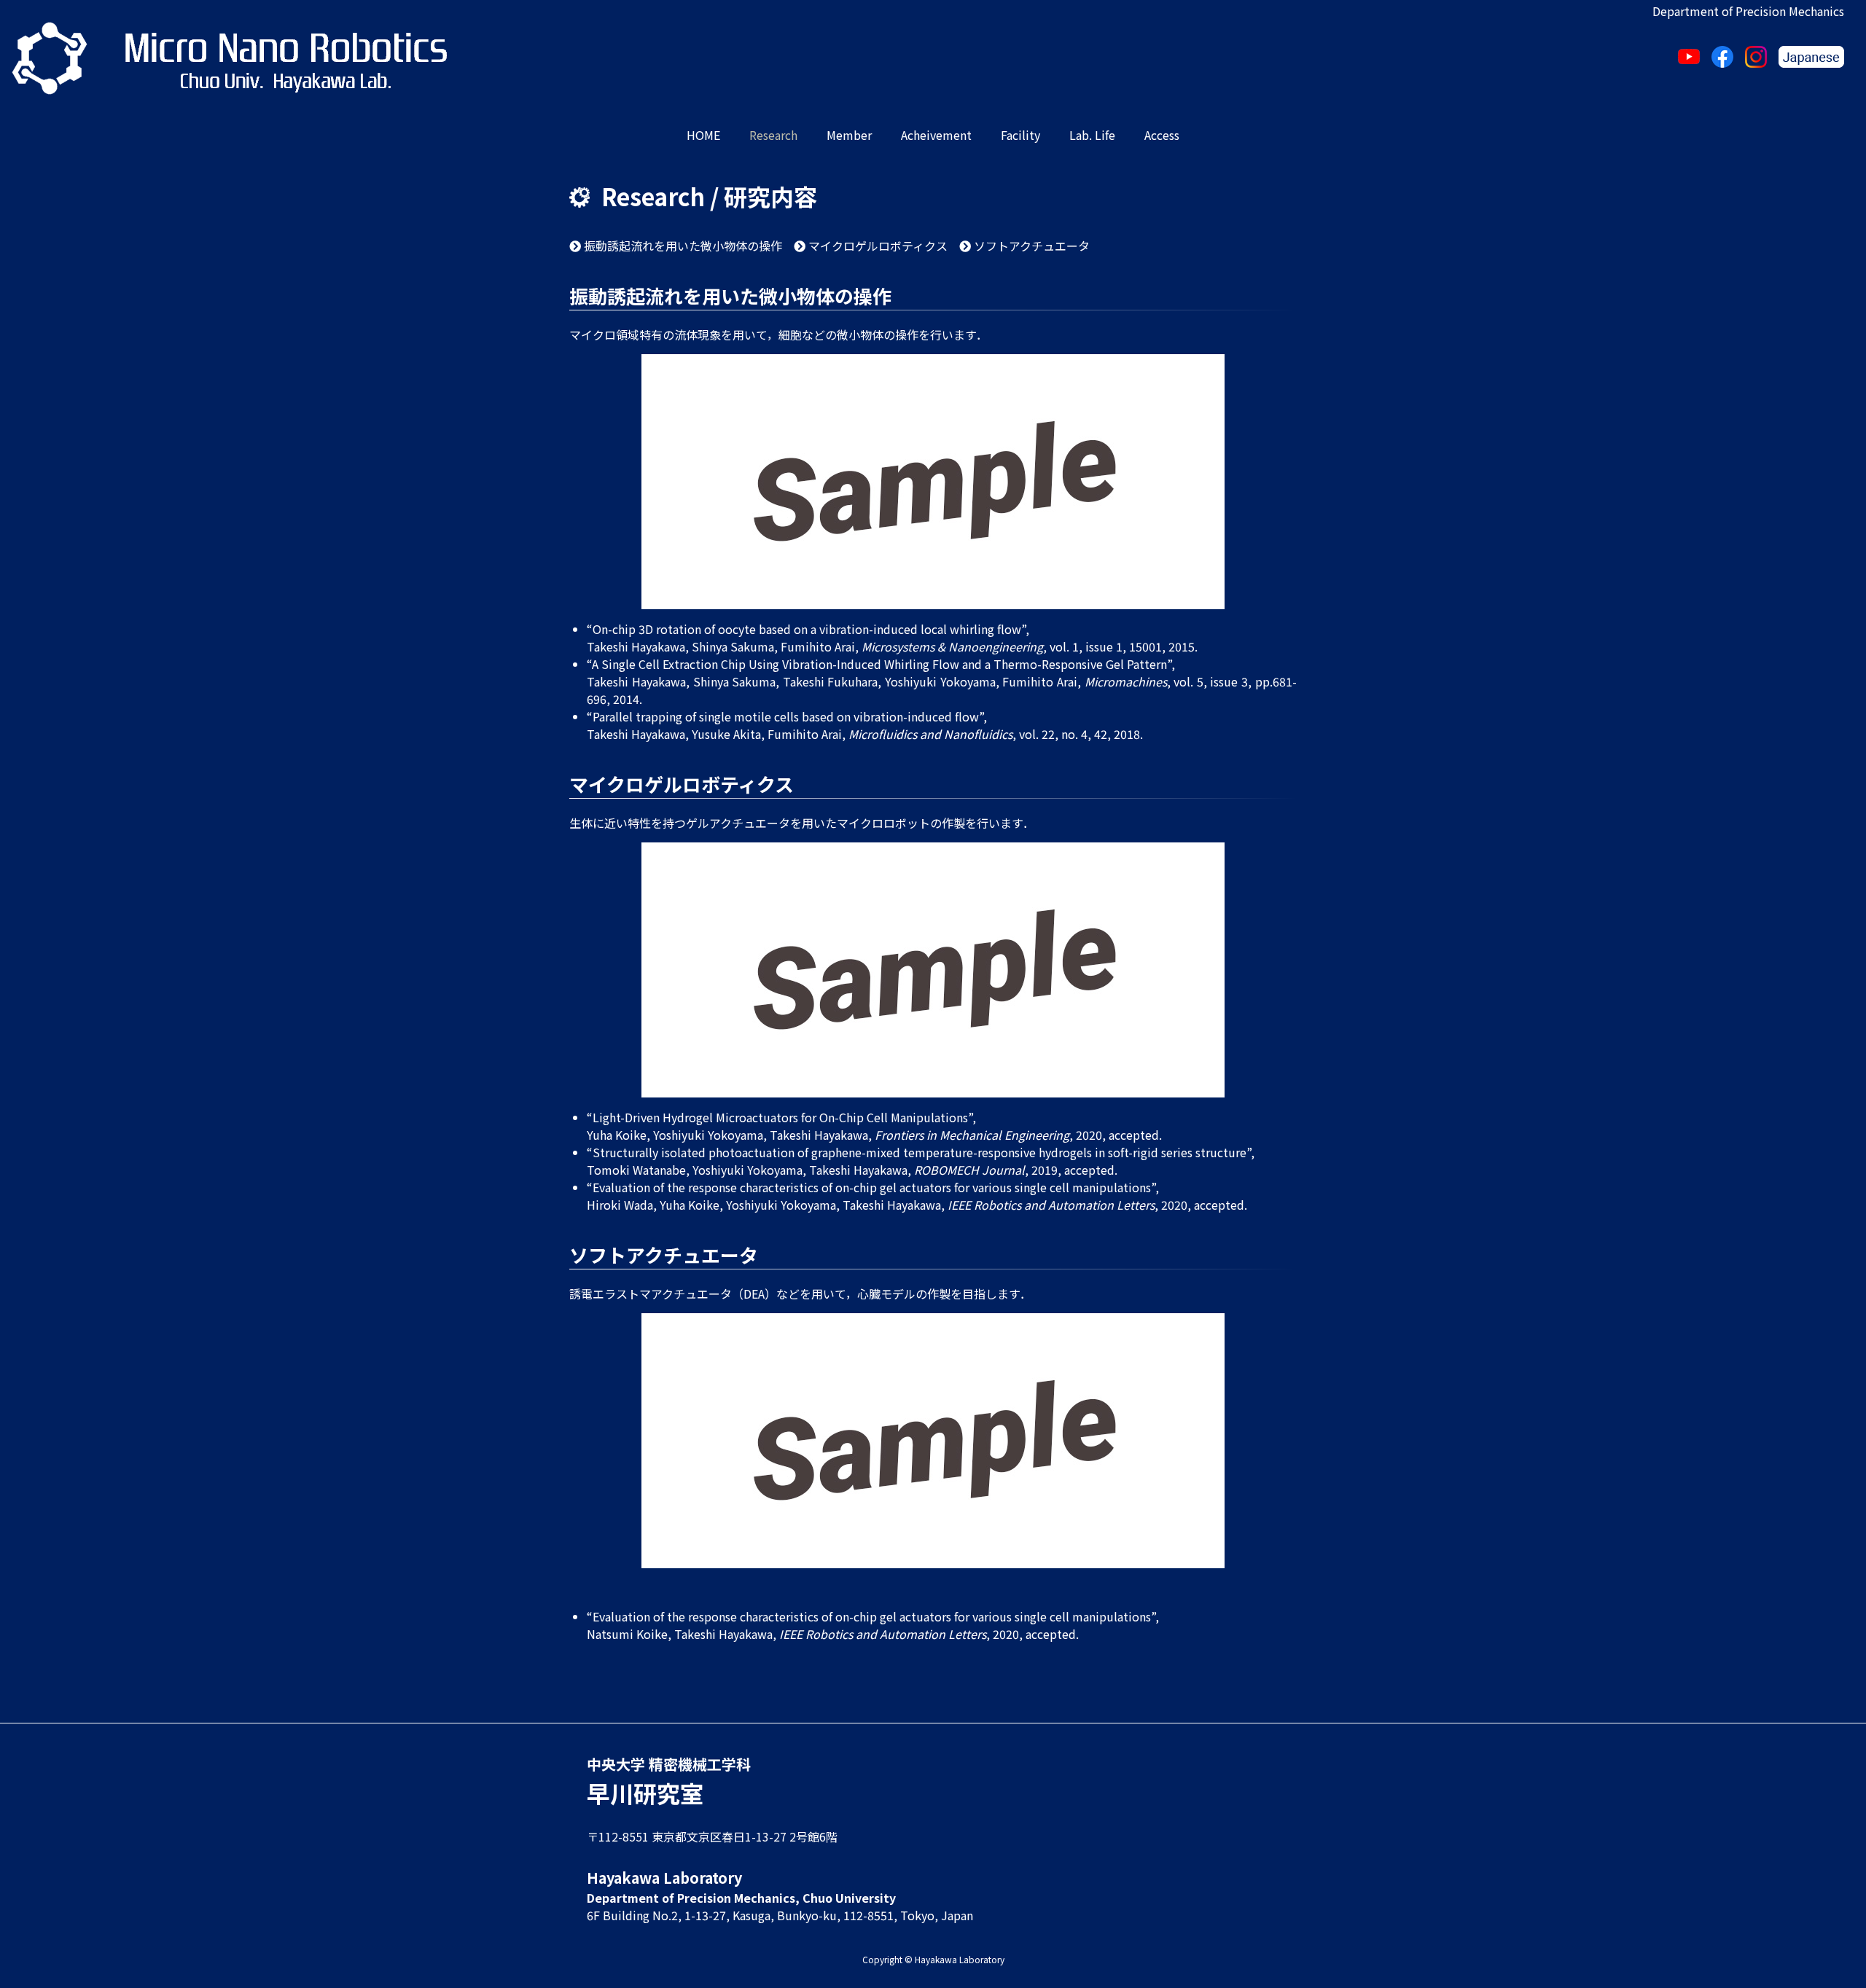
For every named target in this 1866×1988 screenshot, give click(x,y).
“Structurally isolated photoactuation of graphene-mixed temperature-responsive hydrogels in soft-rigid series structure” (919, 1152)
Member (849, 135)
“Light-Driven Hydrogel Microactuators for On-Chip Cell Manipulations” (780, 1117)
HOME (703, 135)
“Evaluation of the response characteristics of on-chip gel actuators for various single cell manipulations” (871, 1187)
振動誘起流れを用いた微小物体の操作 (682, 246)
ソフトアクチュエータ (1030, 246)
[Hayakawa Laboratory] (50, 58)
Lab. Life (1092, 135)
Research (773, 135)
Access (1162, 135)
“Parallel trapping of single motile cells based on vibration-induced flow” (785, 716)
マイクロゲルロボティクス (877, 246)
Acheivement (936, 135)
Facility (1020, 135)
